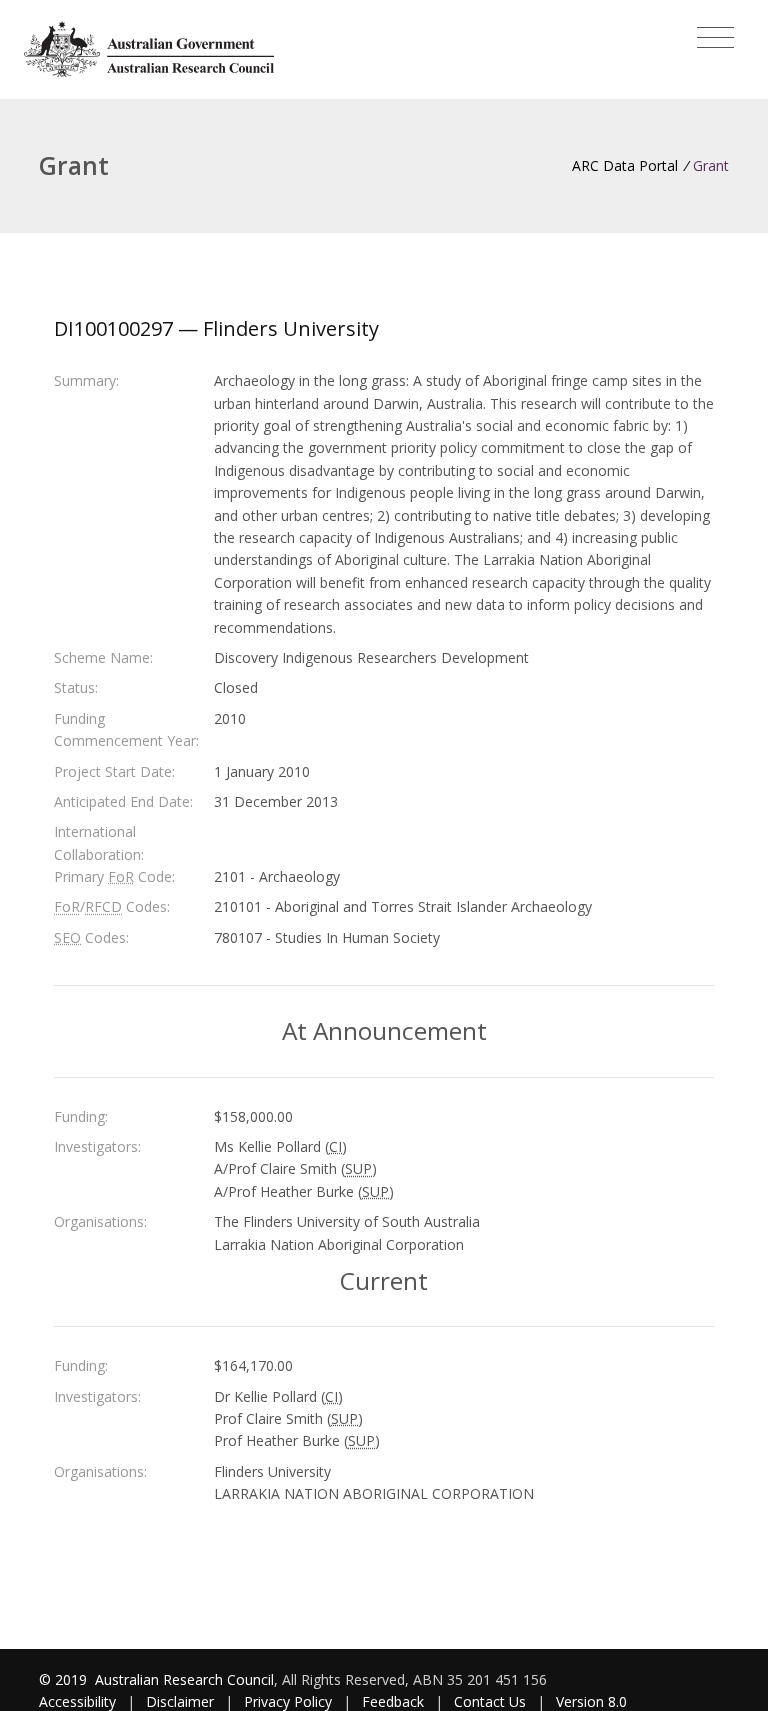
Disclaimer (180, 1701)
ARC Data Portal (625, 165)
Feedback (393, 1701)
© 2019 (65, 1679)
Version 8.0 (591, 1701)
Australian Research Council (184, 1679)
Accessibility (77, 1701)
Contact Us (490, 1701)
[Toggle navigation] (715, 38)
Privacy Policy (288, 1701)
